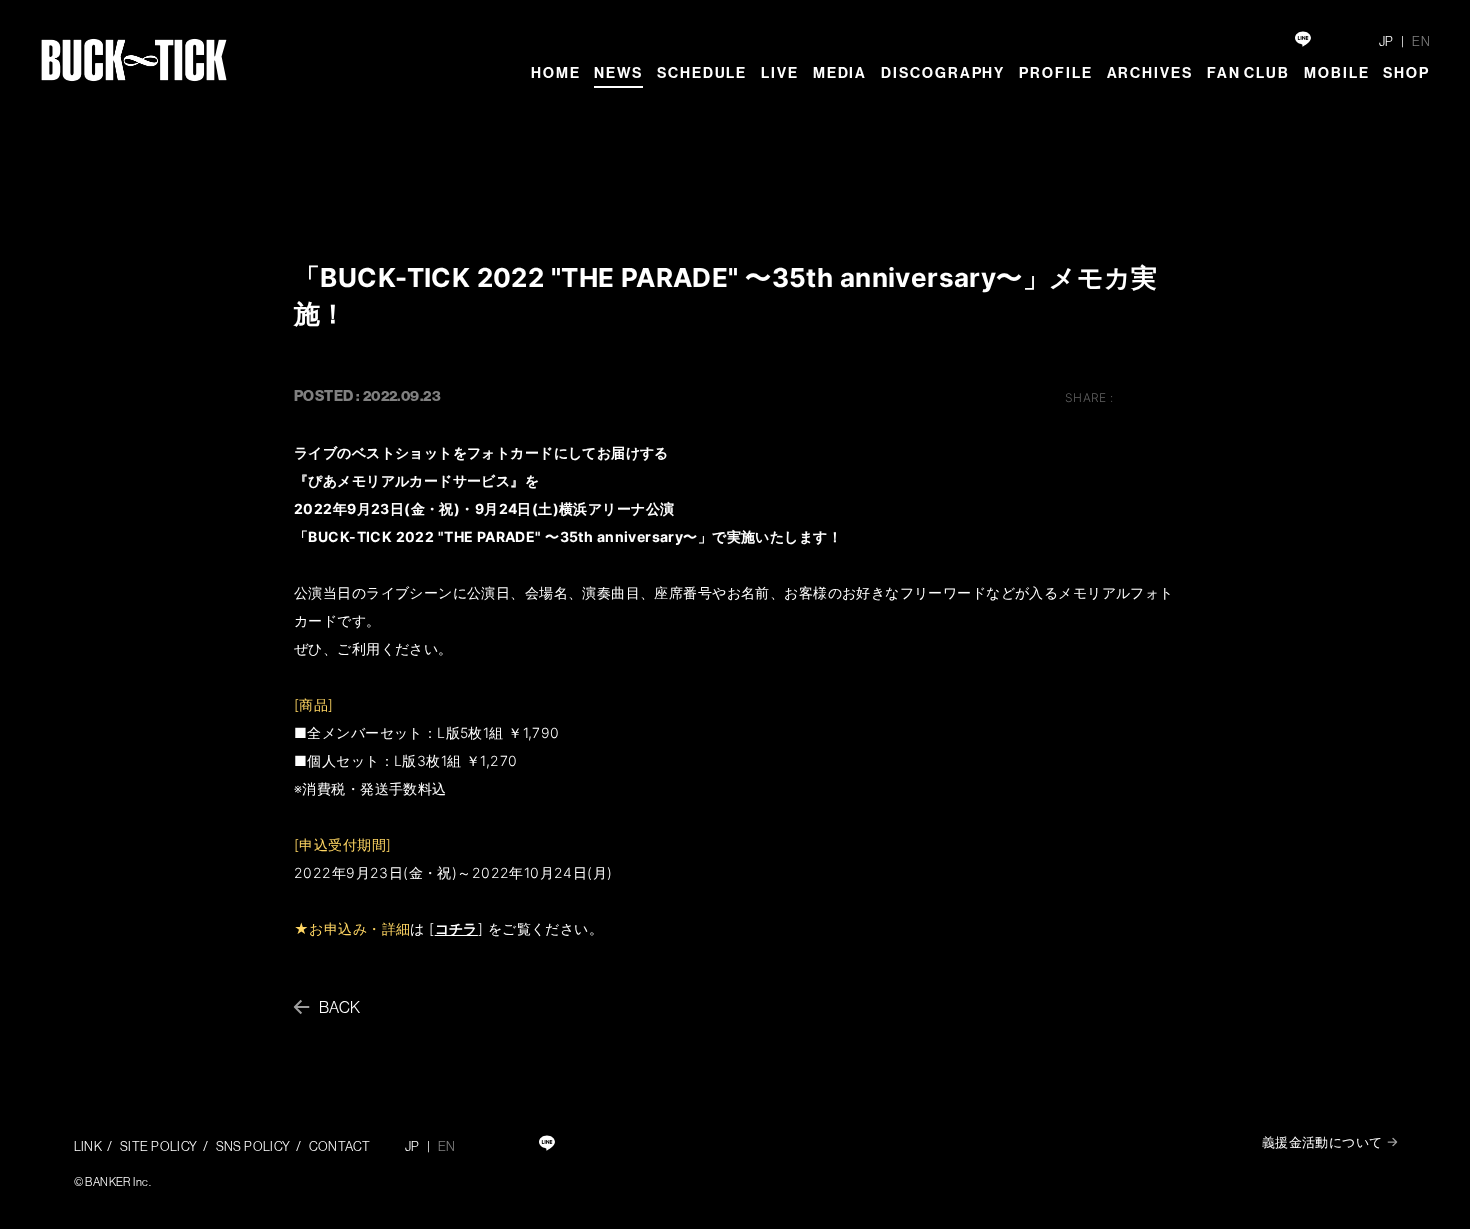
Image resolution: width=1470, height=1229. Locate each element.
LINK (88, 1146)
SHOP (1406, 72)
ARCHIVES (1150, 72)
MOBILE (1336, 72)
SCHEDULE (702, 72)
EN (1421, 41)
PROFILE (1055, 72)
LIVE (780, 72)
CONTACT (340, 1146)
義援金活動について (1322, 1142)
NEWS (618, 72)
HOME (556, 72)
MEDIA (840, 72)
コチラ (456, 928)
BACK (340, 1007)
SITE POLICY (159, 1146)
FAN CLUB (1248, 72)
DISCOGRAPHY (943, 72)
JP (1386, 41)
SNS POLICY (253, 1146)
